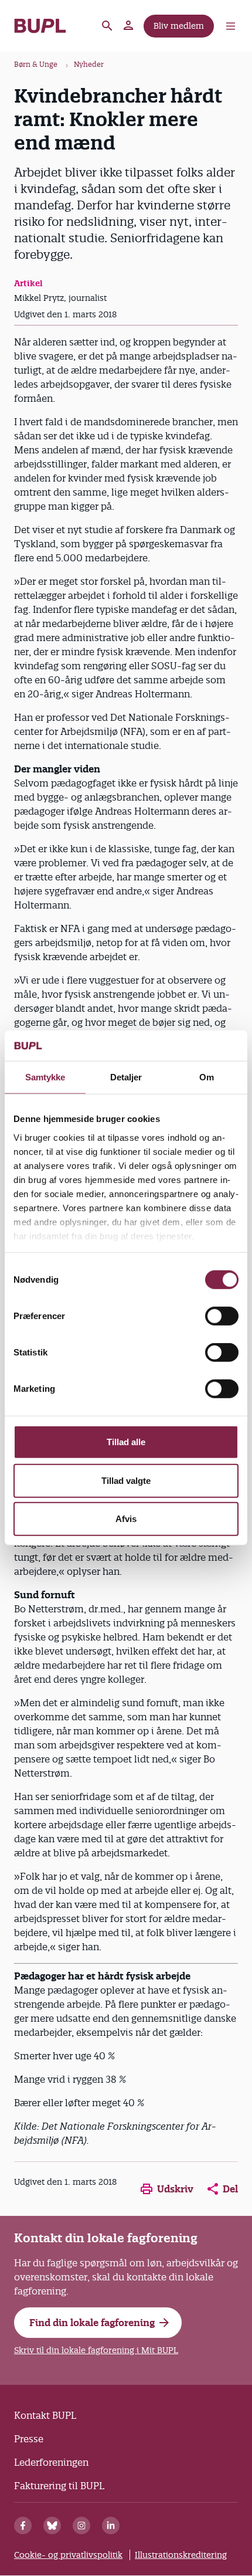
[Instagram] (81, 2526)
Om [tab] (207, 1077)
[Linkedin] (111, 2526)
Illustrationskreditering (181, 2555)
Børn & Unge (36, 64)
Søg (107, 26)
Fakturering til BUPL (59, 2486)
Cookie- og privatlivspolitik (68, 2555)
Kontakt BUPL (45, 2415)
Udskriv (175, 2189)
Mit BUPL (129, 26)
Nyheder (89, 64)
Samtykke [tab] (45, 1077)
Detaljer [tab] (126, 1077)
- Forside (40, 26)
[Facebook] (23, 2526)
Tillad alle (126, 1442)
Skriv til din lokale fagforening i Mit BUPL (96, 2350)
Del (230, 2189)
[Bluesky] (52, 2526)
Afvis (126, 1519)
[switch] (222, 1316)
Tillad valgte (126, 1481)
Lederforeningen (51, 2462)
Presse (29, 2439)
